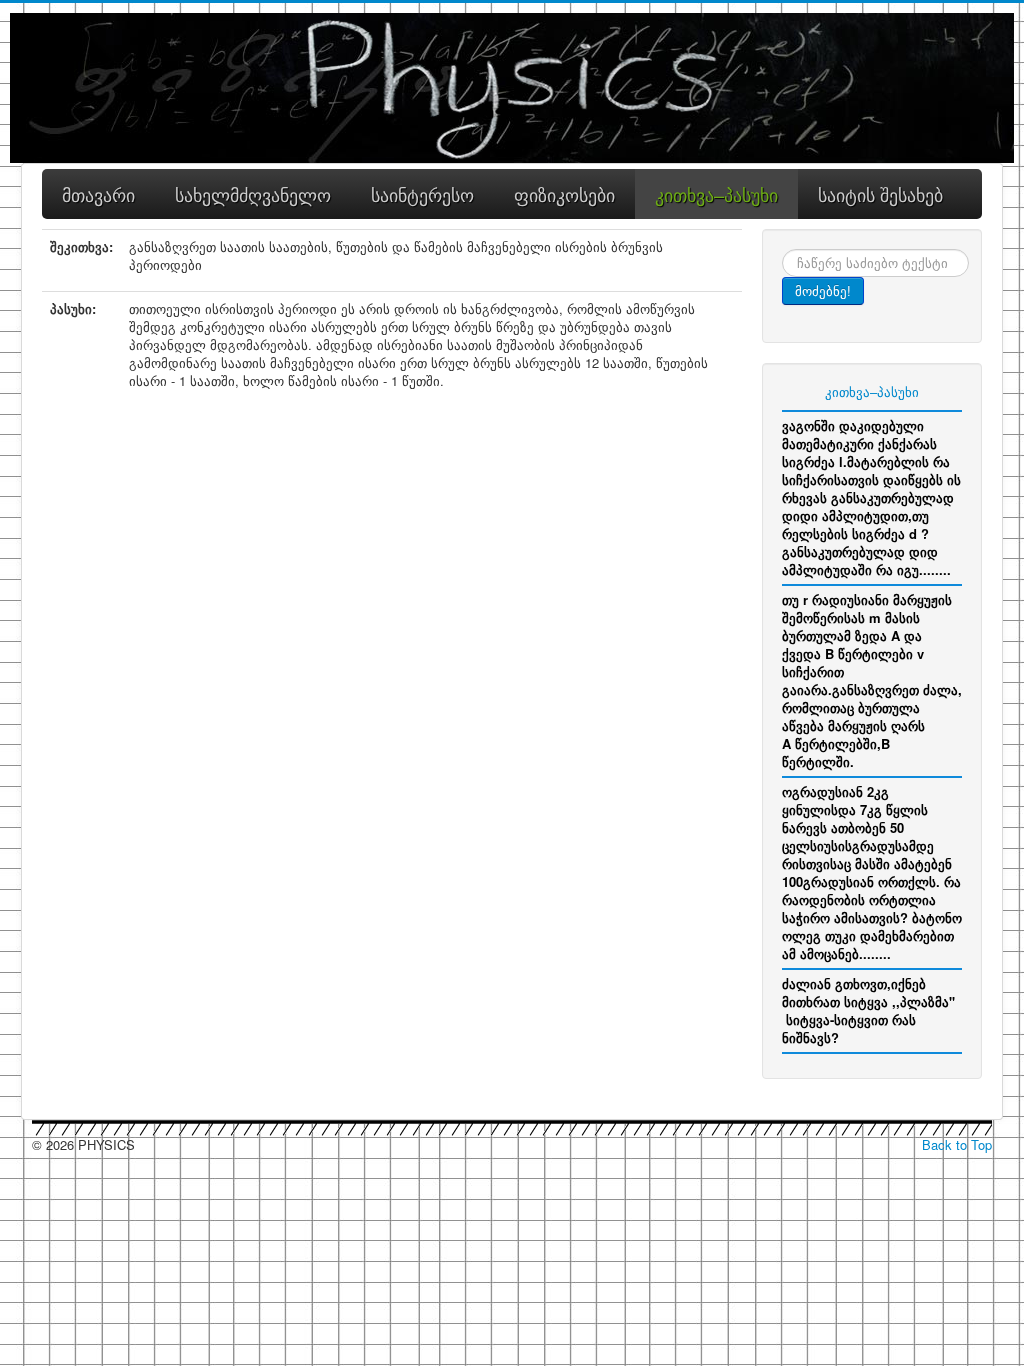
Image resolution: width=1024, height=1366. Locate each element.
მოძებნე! (823, 290)
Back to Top (957, 1144)
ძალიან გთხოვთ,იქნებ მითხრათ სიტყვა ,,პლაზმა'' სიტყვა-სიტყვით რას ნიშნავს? (868, 1010)
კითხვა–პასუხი (872, 391)
